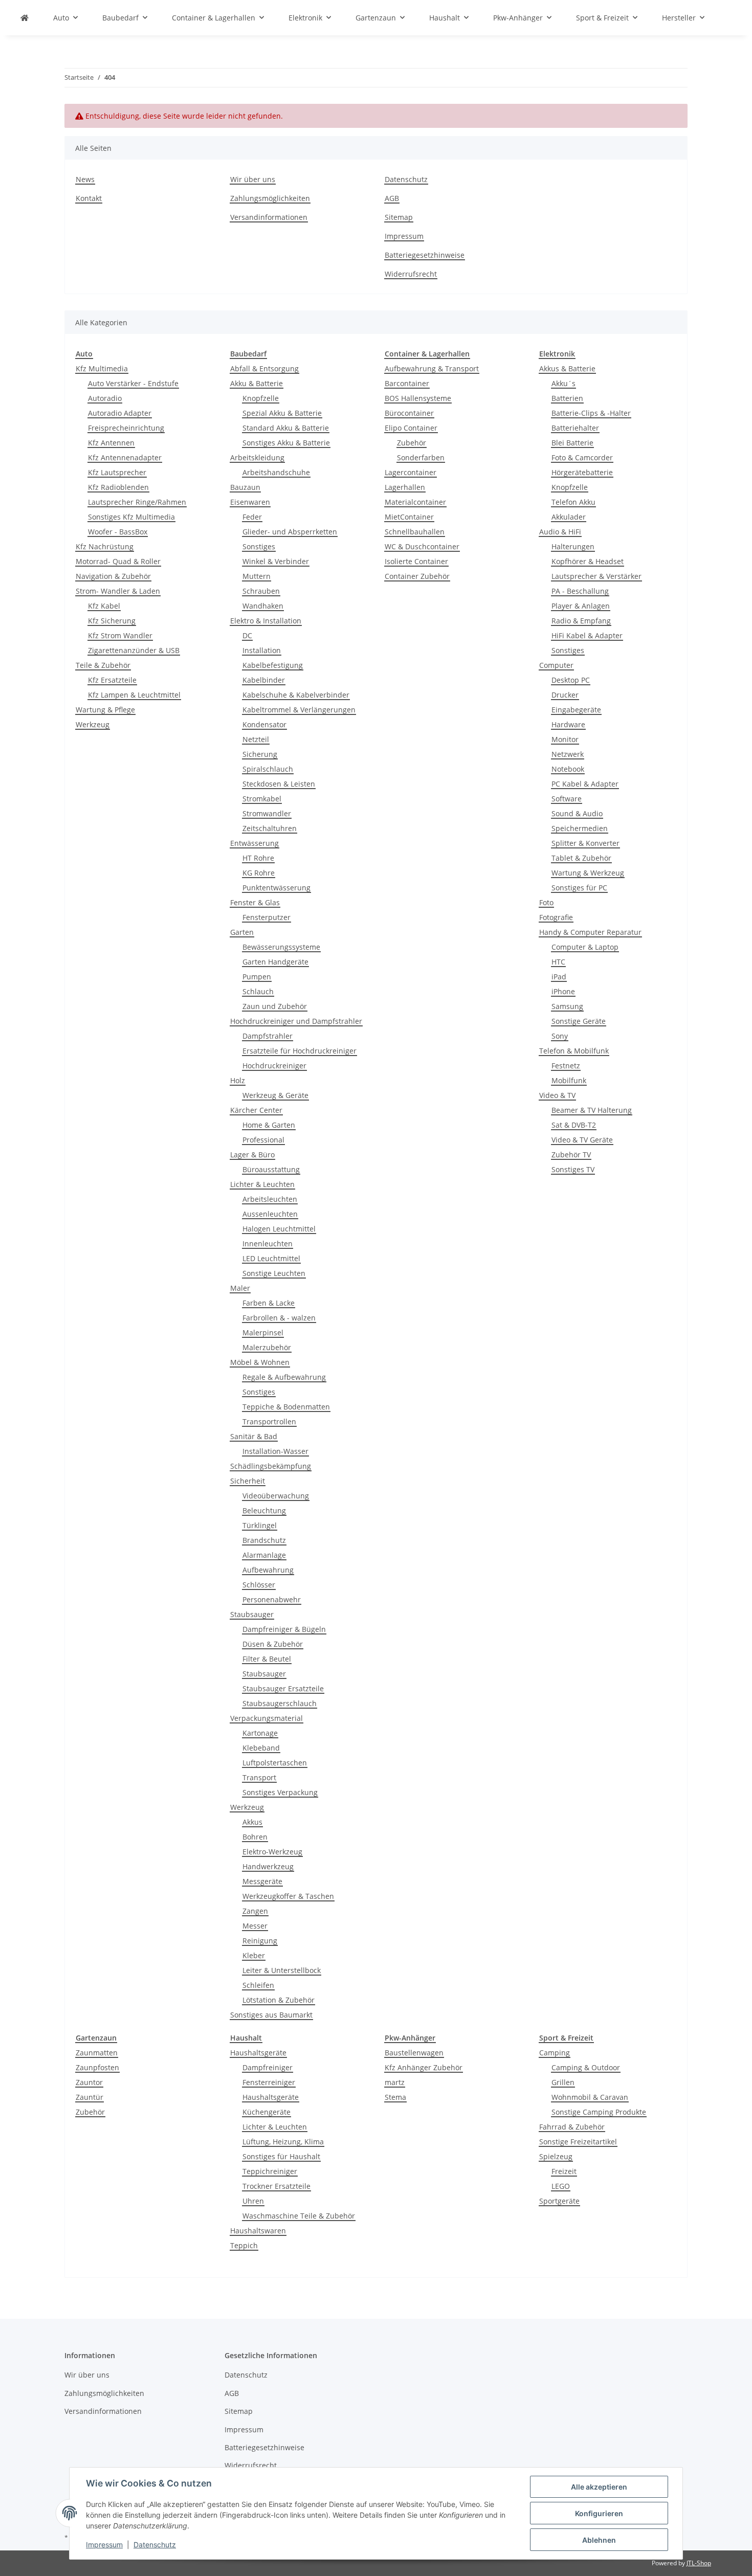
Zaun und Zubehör (275, 1006)
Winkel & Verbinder (276, 561)
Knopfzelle (261, 398)
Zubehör (412, 443)
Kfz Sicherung (112, 621)
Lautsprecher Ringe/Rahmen (137, 502)
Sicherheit (248, 1481)
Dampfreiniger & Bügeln (284, 1629)
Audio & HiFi (560, 532)
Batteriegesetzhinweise (425, 255)
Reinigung (260, 1941)
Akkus (252, 1822)
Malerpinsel (263, 1332)
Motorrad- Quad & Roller (118, 561)
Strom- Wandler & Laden (118, 591)
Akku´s (563, 383)
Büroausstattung (271, 1169)
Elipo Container (411, 428)
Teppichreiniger (270, 2171)
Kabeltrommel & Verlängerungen (299, 710)
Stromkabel (262, 799)
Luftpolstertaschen (275, 1763)
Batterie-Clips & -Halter (591, 413)
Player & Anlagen (581, 606)
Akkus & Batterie (567, 368)
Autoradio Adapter (120, 413)
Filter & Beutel (267, 1659)
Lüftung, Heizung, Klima (283, 2142)
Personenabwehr (272, 1599)
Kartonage (260, 1733)
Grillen (563, 2082)
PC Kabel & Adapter (585, 784)
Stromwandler (267, 813)
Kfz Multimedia (102, 368)
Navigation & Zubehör (113, 576)
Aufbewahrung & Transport (432, 368)
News (85, 179)
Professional (263, 1140)
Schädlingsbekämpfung (271, 1466)
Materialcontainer (415, 502)
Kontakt (89, 198)
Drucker (565, 695)
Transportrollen (269, 1421)
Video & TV (557, 1095)
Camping (555, 2053)
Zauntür (90, 2097)
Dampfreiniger (268, 2067)
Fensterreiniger (269, 2082)
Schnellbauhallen (415, 532)
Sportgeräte (559, 2201)
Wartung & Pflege (105, 710)
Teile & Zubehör (103, 665)
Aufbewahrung (268, 1570)
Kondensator (264, 724)
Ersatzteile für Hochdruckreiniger (300, 1051)
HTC (558, 962)
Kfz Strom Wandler (120, 635)
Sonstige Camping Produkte (599, 2112)
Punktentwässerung (277, 888)
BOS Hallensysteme (418, 398)
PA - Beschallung (580, 591)
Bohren (255, 1837)
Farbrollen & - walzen (279, 1318)
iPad (559, 977)
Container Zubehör (417, 576)
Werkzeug (93, 724)
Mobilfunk (569, 1080)
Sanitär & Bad (254, 1436)
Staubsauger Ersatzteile (283, 1688)
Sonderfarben (421, 457)
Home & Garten (269, 1125)
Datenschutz (155, 2545)
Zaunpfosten (97, 2067)
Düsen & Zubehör (273, 1644)
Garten (242, 932)
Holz (238, 1080)
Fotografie (556, 917)
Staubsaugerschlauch (280, 1703)
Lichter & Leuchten (262, 1184)
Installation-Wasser (275, 1451)
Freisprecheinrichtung (126, 428)
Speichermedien (580, 828)
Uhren (253, 2201)
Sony (560, 1036)
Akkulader (569, 517)
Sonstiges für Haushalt (281, 2156)
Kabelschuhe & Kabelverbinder (296, 695)
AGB (392, 198)
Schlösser (259, 1585)
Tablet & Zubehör (581, 858)
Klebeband (261, 1748)
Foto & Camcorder (582, 457)
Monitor (565, 739)
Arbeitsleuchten (270, 1199)
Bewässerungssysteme (281, 947)
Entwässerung (255, 843)
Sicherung (260, 754)
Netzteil (256, 739)
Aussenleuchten (270, 1214)
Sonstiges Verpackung (280, 1792)
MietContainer (409, 517)
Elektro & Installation (266, 621)
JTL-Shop (699, 2563)
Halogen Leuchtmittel (279, 1229)
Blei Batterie (572, 443)
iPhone (563, 991)
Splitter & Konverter (585, 843)
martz (395, 2082)
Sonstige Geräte (579, 1021)
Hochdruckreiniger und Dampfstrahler (296, 1021)
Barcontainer (407, 383)
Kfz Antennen (111, 443)
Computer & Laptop (585, 947)
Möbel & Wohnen (260, 1362)
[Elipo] (25, 18)
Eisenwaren (250, 502)
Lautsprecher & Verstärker (596, 576)
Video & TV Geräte (582, 1140)
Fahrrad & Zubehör (572, 2127)
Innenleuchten (268, 1244)
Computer (556, 665)
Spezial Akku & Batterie (282, 413)
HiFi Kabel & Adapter (587, 635)
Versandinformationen (269, 217)
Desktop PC (571, 680)
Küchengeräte (267, 2112)
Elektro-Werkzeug (272, 1852)
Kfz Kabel (104, 606)
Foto (546, 902)
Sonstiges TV (573, 1169)
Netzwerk (568, 754)
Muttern (257, 576)
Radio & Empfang (581, 621)
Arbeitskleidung (257, 457)
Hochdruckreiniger (274, 1066)
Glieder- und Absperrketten (290, 532)
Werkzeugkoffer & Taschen (288, 1896)
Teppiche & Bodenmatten (286, 1407)
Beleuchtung (264, 1510)
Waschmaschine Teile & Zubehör (299, 2216)
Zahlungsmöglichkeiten (270, 198)
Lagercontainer (411, 472)
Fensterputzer (267, 917)
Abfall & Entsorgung (264, 368)
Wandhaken (263, 606)
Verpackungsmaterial (267, 1718)
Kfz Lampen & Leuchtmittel (134, 695)
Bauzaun (245, 487)
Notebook (568, 769)
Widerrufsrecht (411, 274)
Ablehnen (599, 2540)
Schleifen (258, 1985)
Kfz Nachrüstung (105, 546)
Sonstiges (259, 546)
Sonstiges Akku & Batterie (286, 443)
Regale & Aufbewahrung (284, 1377)
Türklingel (260, 1525)
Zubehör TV (571, 1155)
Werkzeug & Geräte (275, 1095)
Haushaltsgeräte (258, 2053)
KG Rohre (259, 873)
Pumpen (257, 977)
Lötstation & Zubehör (279, 2000)
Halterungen (573, 546)
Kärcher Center (256, 1110)
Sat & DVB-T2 (574, 1125)
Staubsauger (252, 1614)
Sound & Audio (577, 813)
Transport (259, 1777)
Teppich (244, 2245)
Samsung (567, 1006)
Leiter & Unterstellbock (282, 1970)
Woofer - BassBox (118, 532)
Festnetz (566, 1066)
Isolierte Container (416, 561)
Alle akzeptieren (599, 2487)
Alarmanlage (264, 1555)
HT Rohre (258, 858)
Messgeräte (262, 1881)
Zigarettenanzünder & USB (134, 650)
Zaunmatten (97, 2053)
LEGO (561, 2186)
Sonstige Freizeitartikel (578, 2142)
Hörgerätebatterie (582, 472)
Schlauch (258, 991)
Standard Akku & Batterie (286, 428)
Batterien (567, 398)
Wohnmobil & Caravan (590, 2097)
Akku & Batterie (257, 383)
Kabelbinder (264, 680)
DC (247, 635)
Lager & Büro (252, 1155)
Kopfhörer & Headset (588, 561)
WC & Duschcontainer (422, 546)
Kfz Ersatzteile (112, 680)
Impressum (104, 2545)
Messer (255, 1926)
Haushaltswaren (258, 2231)
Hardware (568, 724)
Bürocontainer (409, 413)
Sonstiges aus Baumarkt (271, 2015)
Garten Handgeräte (275, 962)
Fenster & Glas (255, 902)
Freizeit (564, 2171)
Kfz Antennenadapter (125, 457)
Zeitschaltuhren (270, 828)
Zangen (255, 1911)
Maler (240, 1288)
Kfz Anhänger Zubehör (424, 2067)
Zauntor (89, 2082)
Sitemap (399, 217)
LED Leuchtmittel (271, 1258)
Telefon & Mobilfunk (574, 1051)
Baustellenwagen (414, 2053)
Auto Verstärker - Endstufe (133, 383)
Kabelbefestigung (273, 665)
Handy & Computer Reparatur (590, 932)
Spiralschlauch (268, 769)
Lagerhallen (405, 487)
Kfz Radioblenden (118, 487)
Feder (252, 517)
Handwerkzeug (268, 1866)
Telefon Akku (573, 502)
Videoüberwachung (276, 1496)
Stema (395, 2097)
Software (567, 799)
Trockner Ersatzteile (277, 2186)
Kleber (254, 1955)
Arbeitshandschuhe (276, 472)
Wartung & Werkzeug (588, 873)
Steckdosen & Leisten (279, 784)
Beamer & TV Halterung (592, 1110)
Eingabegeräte (576, 710)
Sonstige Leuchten (274, 1273)
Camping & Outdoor (586, 2067)
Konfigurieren (599, 2513)
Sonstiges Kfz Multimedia (131, 517)
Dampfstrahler (268, 1036)
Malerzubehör (267, 1347)
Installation (262, 650)
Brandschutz (264, 1540)
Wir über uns (253, 179)
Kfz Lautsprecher (117, 472)
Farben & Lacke (269, 1303)
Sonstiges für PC (579, 888)
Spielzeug (556, 2156)
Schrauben (261, 591)
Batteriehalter (575, 428)
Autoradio (105, 398)
